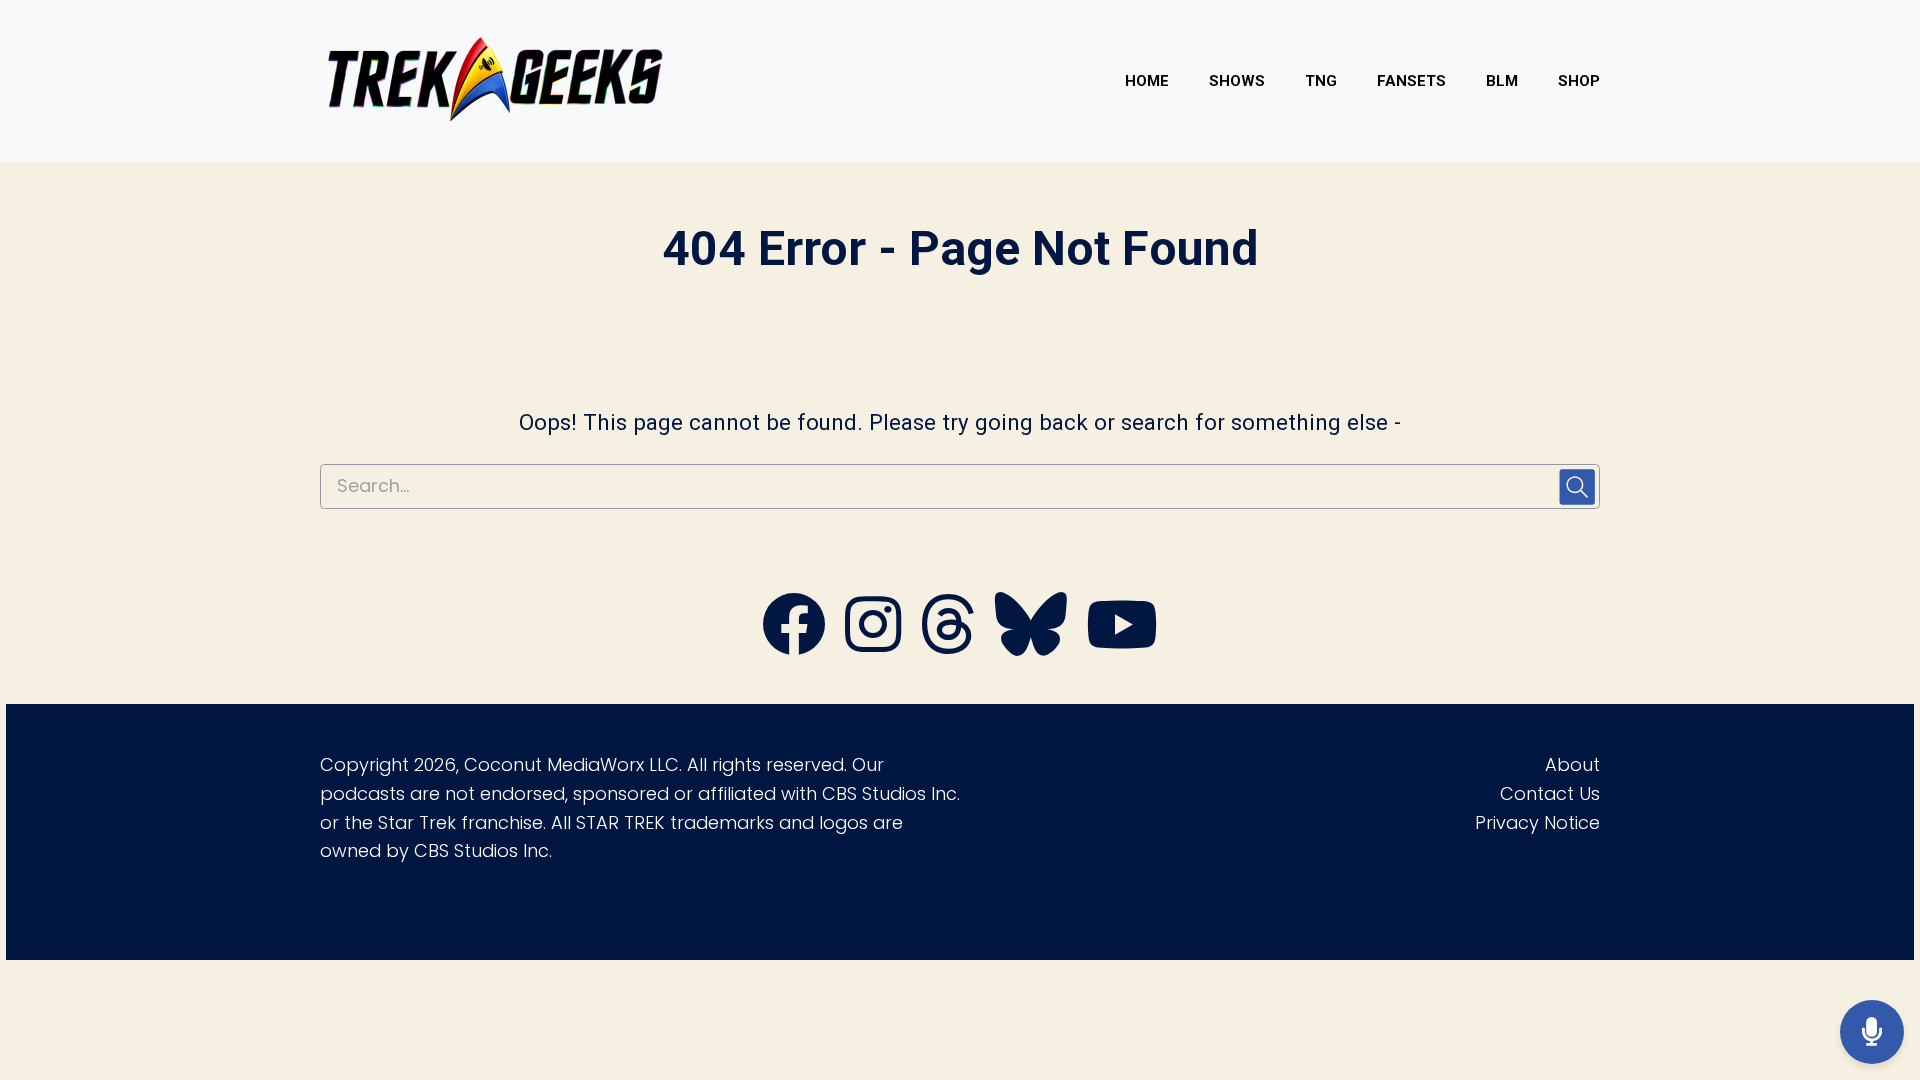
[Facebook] (794, 645)
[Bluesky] (1031, 645)
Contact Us (1550, 793)
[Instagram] (873, 645)
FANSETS (1411, 81)
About (1572, 764)
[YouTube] (1122, 645)
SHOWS (1237, 81)
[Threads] (948, 645)
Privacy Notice (1537, 822)
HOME (1147, 81)
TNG (1321, 81)
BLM (1502, 81)
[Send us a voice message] (1872, 1032)
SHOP (1579, 81)
